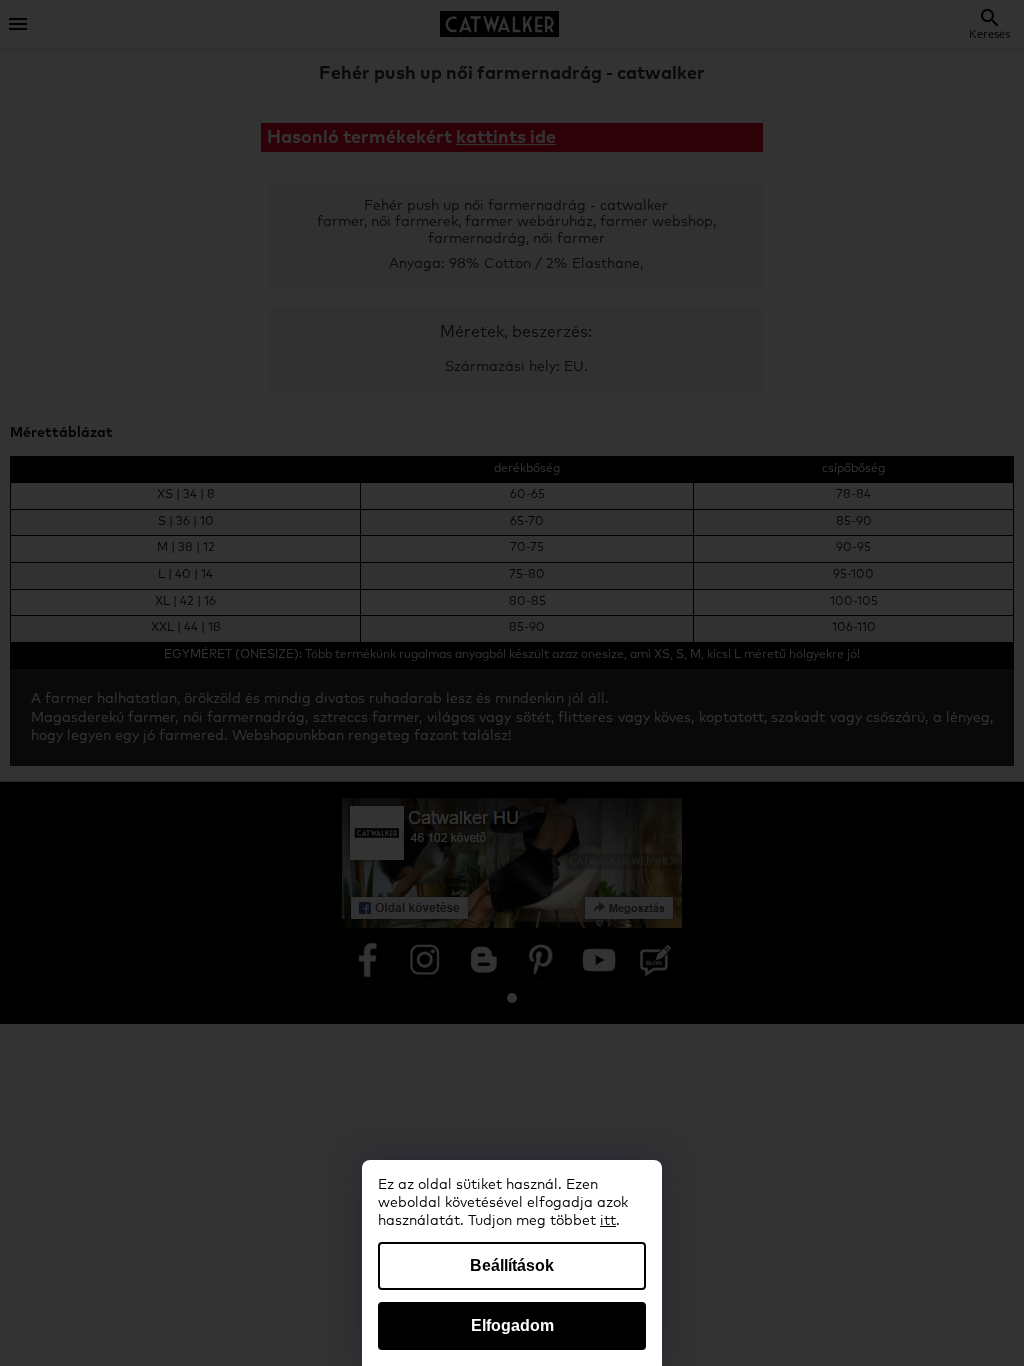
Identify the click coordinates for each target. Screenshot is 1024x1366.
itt (608, 1221)
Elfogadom (512, 1325)
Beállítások (512, 1265)
